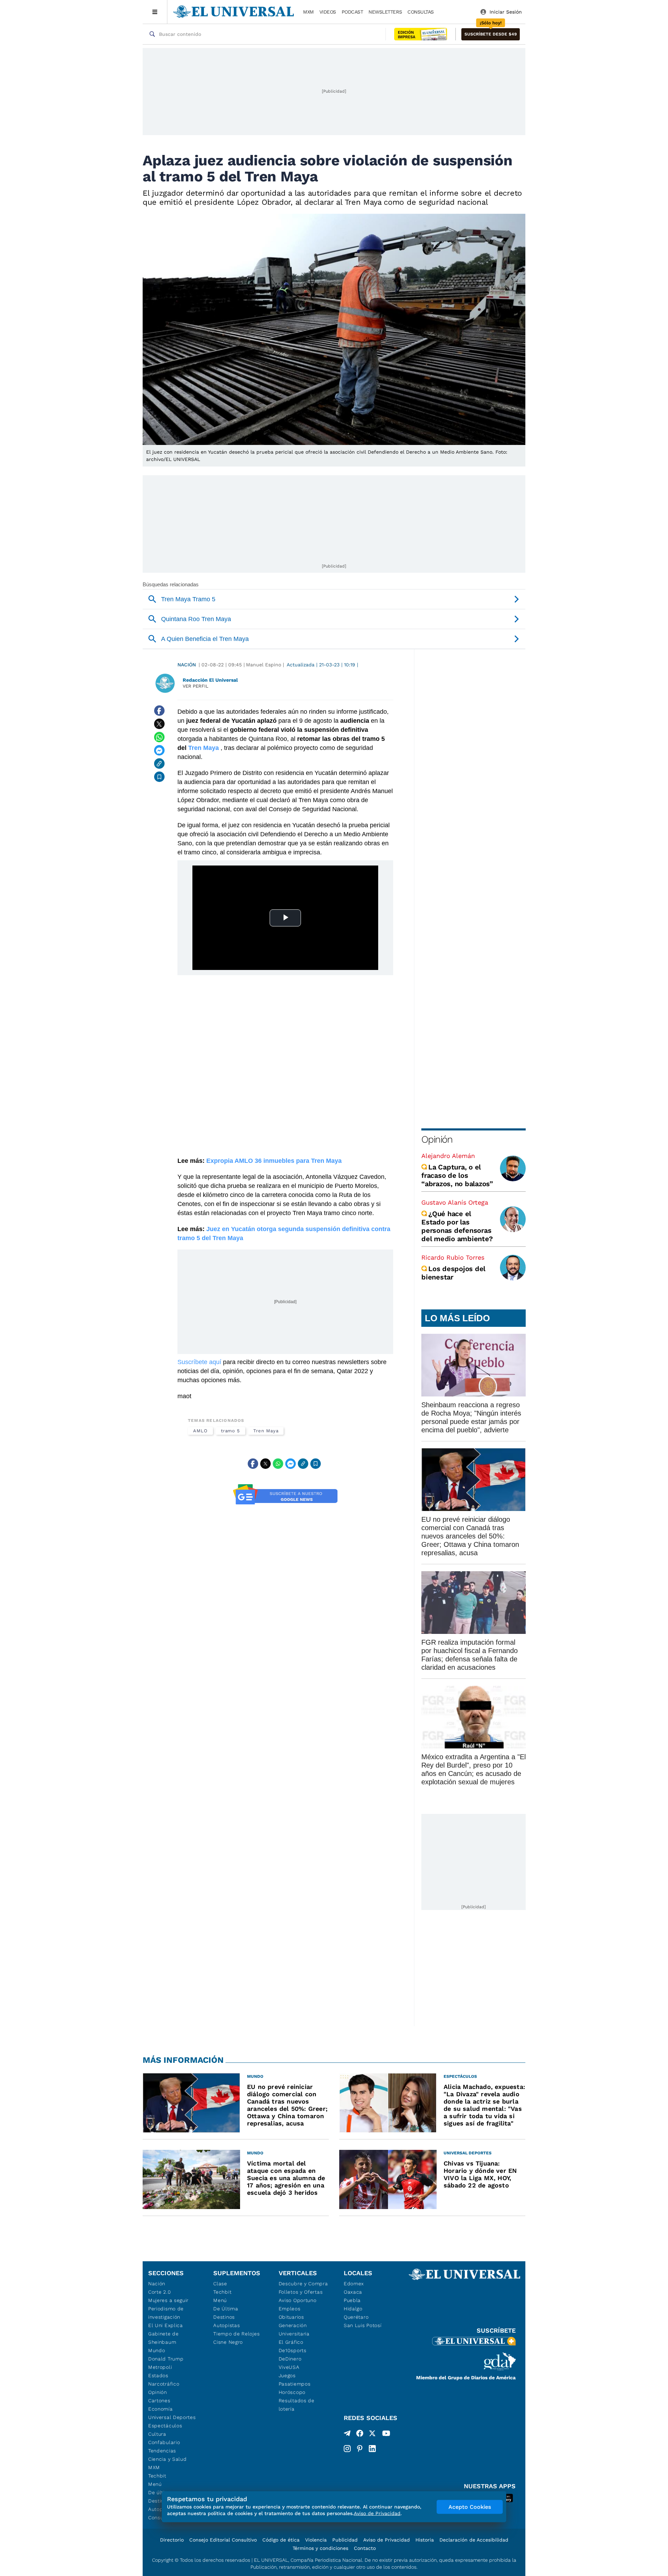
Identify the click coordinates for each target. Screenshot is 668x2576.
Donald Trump (166, 2359)
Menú (155, 2484)
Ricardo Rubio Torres (453, 1257)
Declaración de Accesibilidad (474, 2540)
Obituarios (291, 2317)
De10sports (293, 2350)
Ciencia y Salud (168, 2459)
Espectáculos (165, 2426)
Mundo (157, 2350)
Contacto (365, 2548)
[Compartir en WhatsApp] (159, 737)
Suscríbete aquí (199, 1362)
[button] (491, 34)
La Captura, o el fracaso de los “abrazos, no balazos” (457, 1175)
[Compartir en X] (159, 724)
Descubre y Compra (303, 2284)
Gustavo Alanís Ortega (455, 1202)
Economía (161, 2409)
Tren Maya (266, 1431)
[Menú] (155, 12)
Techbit (157, 2476)
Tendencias (162, 2451)
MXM (308, 12)
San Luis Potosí (363, 2325)
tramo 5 (230, 1431)
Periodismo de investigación (166, 2313)
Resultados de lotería (297, 2405)
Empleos (290, 2309)
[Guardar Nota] (159, 777)
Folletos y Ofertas (301, 2292)
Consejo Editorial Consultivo (223, 2540)
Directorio (172, 2540)
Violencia (316, 2540)
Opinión (437, 1139)
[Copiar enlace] (159, 764)
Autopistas (226, 2325)
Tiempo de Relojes (236, 2334)
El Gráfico (291, 2342)
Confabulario (164, 2442)
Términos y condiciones (320, 2548)
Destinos (224, 2317)
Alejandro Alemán (448, 1156)
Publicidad (345, 2540)
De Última (226, 2309)
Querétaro (356, 2317)
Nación (187, 665)
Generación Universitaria (294, 2330)
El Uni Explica (166, 2325)
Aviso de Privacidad (387, 2540)
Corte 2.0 (160, 2292)
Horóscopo (292, 2392)
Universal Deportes (172, 2417)
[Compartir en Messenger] (159, 750)
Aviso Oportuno (298, 2300)
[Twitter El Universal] (372, 2435)
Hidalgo (353, 2309)
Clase (220, 2284)
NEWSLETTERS (385, 12)
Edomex (354, 2284)
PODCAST (352, 12)
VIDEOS (328, 12)
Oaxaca (353, 2292)
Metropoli (160, 2367)
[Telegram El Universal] (347, 2435)
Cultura (157, 2434)
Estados (158, 2375)
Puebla (352, 2300)
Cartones (159, 2401)
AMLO (200, 1431)
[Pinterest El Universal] (360, 2449)
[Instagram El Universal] (347, 2449)
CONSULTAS (421, 12)
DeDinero (290, 2359)
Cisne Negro (228, 2342)
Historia (425, 2540)
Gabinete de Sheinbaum (164, 2338)
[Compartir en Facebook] (159, 711)
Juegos (287, 2375)
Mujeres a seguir (168, 2300)
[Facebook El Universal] (360, 2435)
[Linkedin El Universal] (372, 2449)
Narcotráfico (164, 2384)
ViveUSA (289, 2367)
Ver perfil (196, 686)
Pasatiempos (295, 2384)
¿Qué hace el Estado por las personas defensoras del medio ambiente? (457, 1226)
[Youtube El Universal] (386, 2435)
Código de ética (281, 2540)
